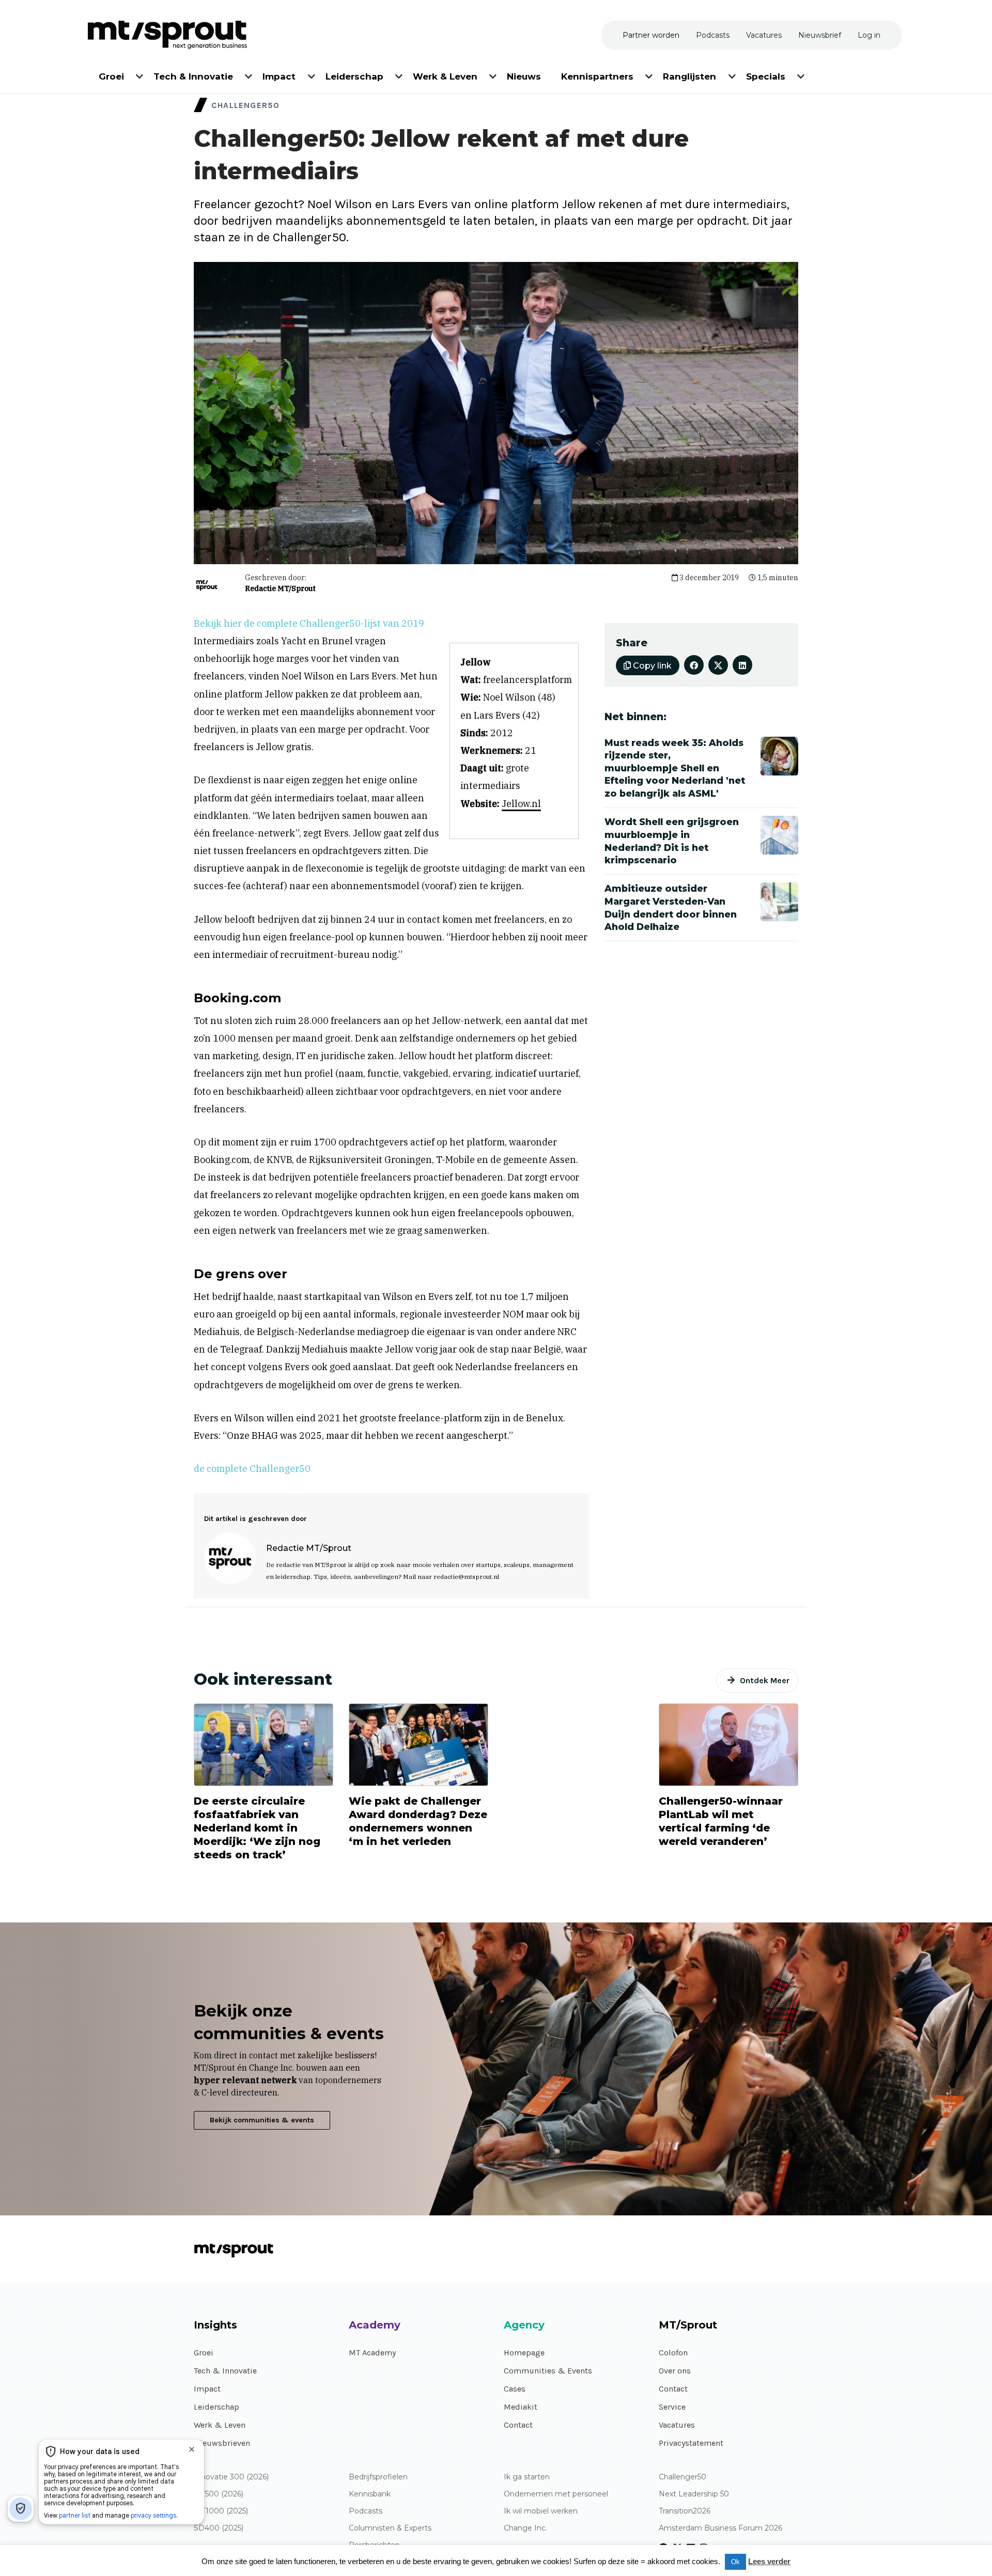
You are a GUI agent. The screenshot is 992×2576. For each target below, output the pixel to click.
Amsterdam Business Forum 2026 (720, 2528)
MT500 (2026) (219, 2494)
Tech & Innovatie (225, 2371)
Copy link (651, 666)
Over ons (675, 2371)
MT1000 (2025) (221, 2511)
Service (672, 2407)
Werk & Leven (220, 2425)
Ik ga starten (527, 2477)
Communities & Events (548, 2371)
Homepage (524, 2353)
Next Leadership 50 (694, 2494)
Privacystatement (691, 2443)
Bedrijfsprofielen (378, 2477)
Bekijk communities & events (262, 2120)
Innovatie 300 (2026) (231, 2477)
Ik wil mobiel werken (541, 2511)
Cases (515, 2389)
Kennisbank (370, 2494)
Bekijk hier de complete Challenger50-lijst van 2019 (309, 623)
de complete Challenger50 (252, 1469)
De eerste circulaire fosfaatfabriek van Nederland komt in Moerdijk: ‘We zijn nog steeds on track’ (257, 1828)
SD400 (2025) (219, 2528)
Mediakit (521, 2407)
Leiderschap (216, 2407)
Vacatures (677, 2425)
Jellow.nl (521, 804)
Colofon (673, 2353)
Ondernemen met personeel (556, 2494)
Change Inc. (525, 2528)
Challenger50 (683, 2477)
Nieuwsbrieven (222, 2443)
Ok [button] (735, 2562)
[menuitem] (112, 75)
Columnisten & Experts (390, 2528)
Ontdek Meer (765, 1680)
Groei (204, 2353)
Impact (207, 2389)
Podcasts (366, 2511)
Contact (518, 2425)
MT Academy (372, 2353)
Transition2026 (685, 2511)
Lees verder (769, 2561)
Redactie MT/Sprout (280, 588)
